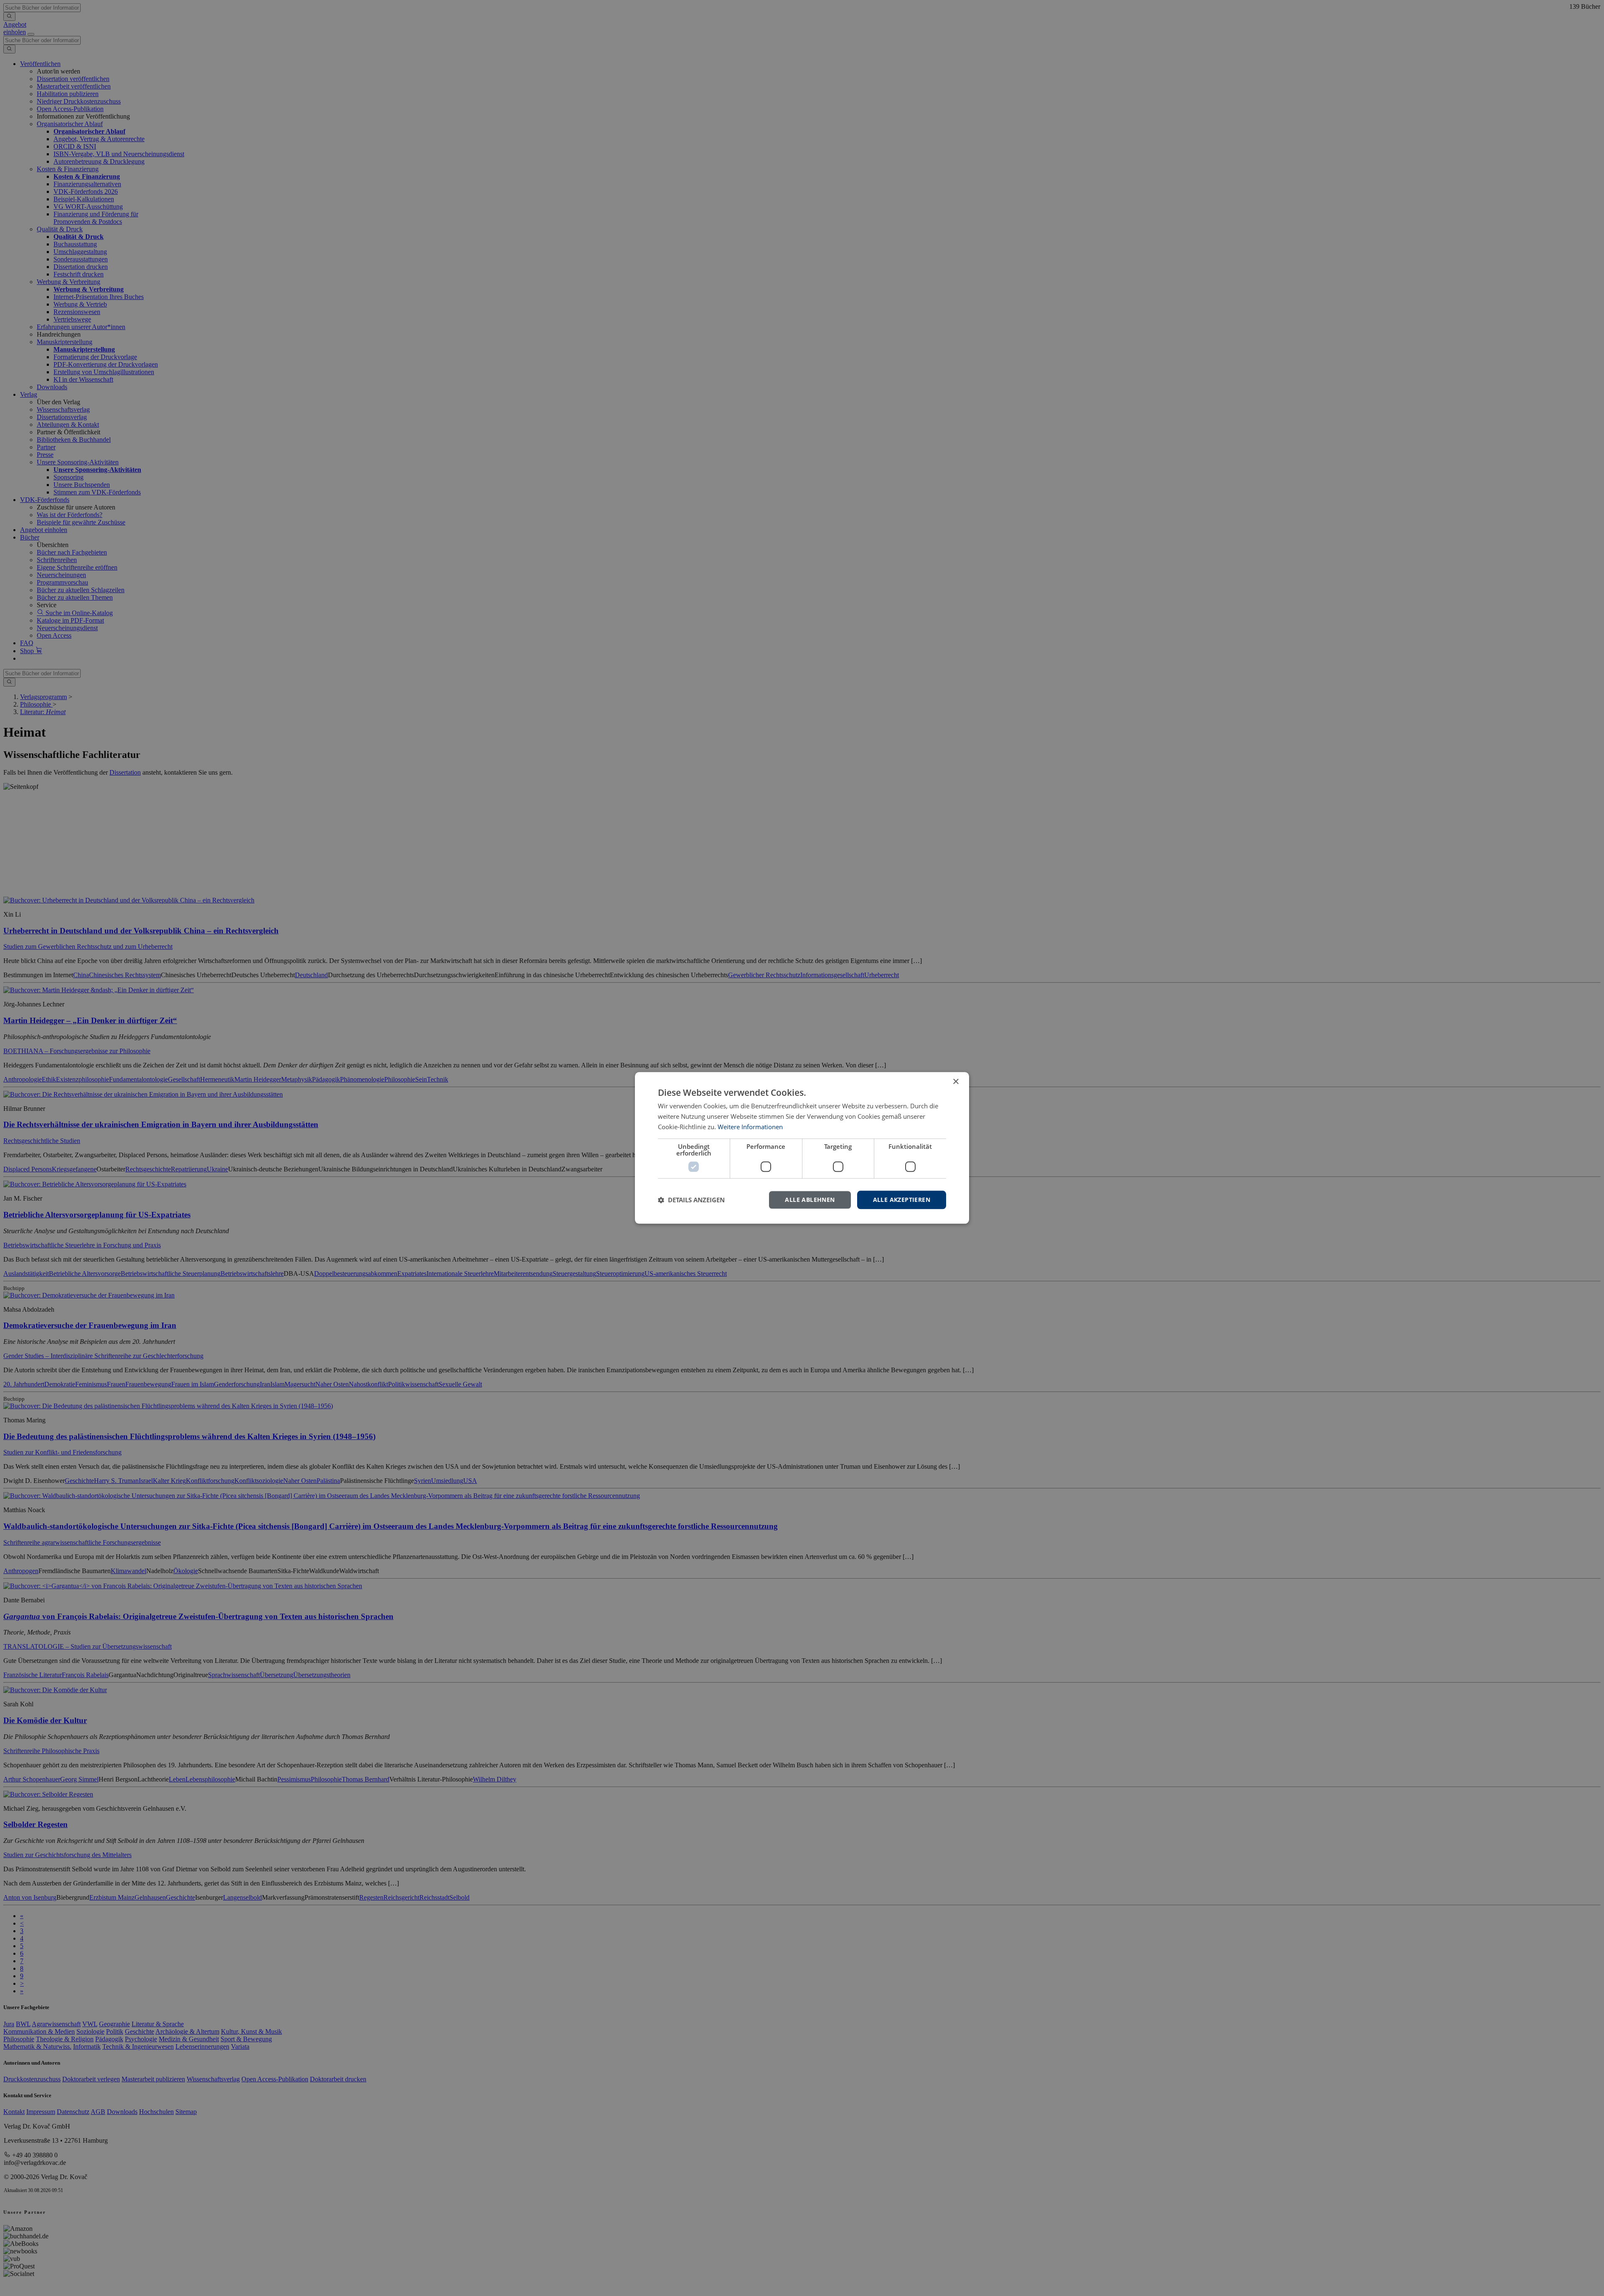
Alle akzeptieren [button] (902, 1200)
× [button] (956, 1082)
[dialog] (802, 1148)
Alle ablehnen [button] (810, 1200)
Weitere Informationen (750, 1127)
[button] (691, 1200)
